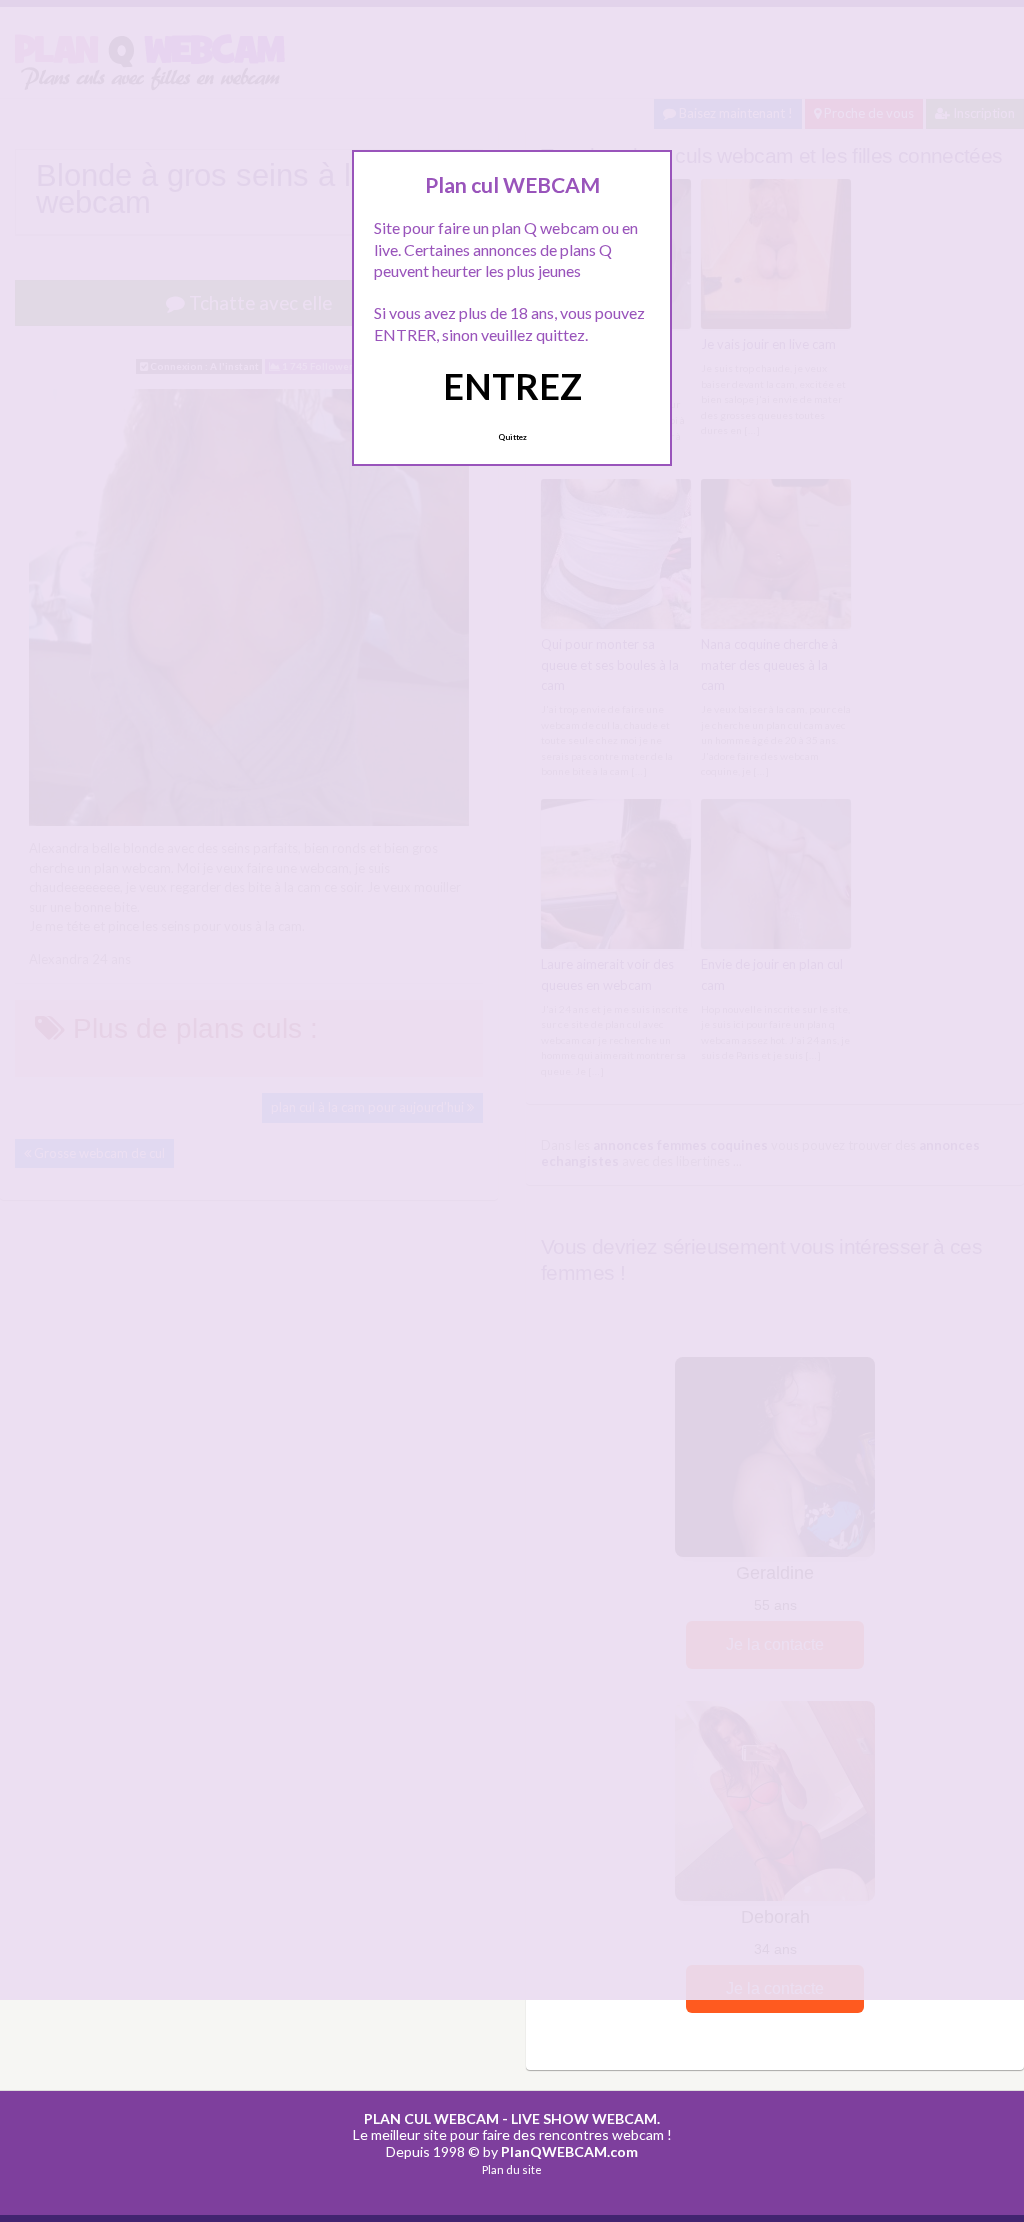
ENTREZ (512, 386)
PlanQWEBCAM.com (569, 2151)
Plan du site (512, 2169)
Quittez (512, 437)
